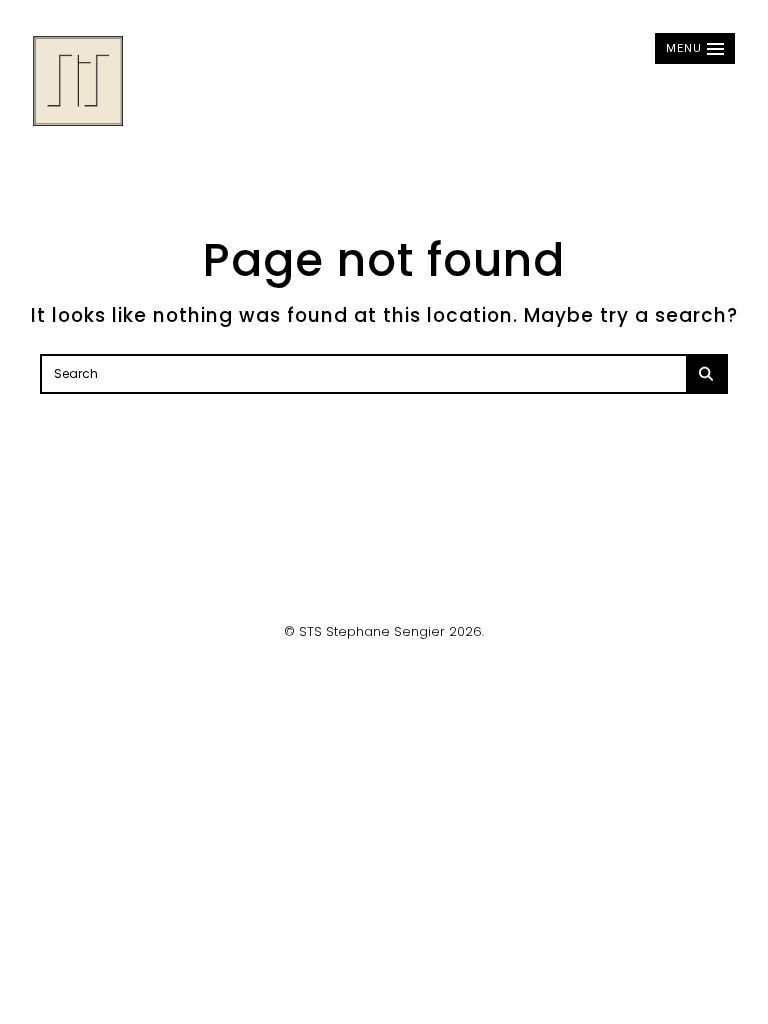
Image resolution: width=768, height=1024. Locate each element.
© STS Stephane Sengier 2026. (384, 631)
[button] (695, 48)
